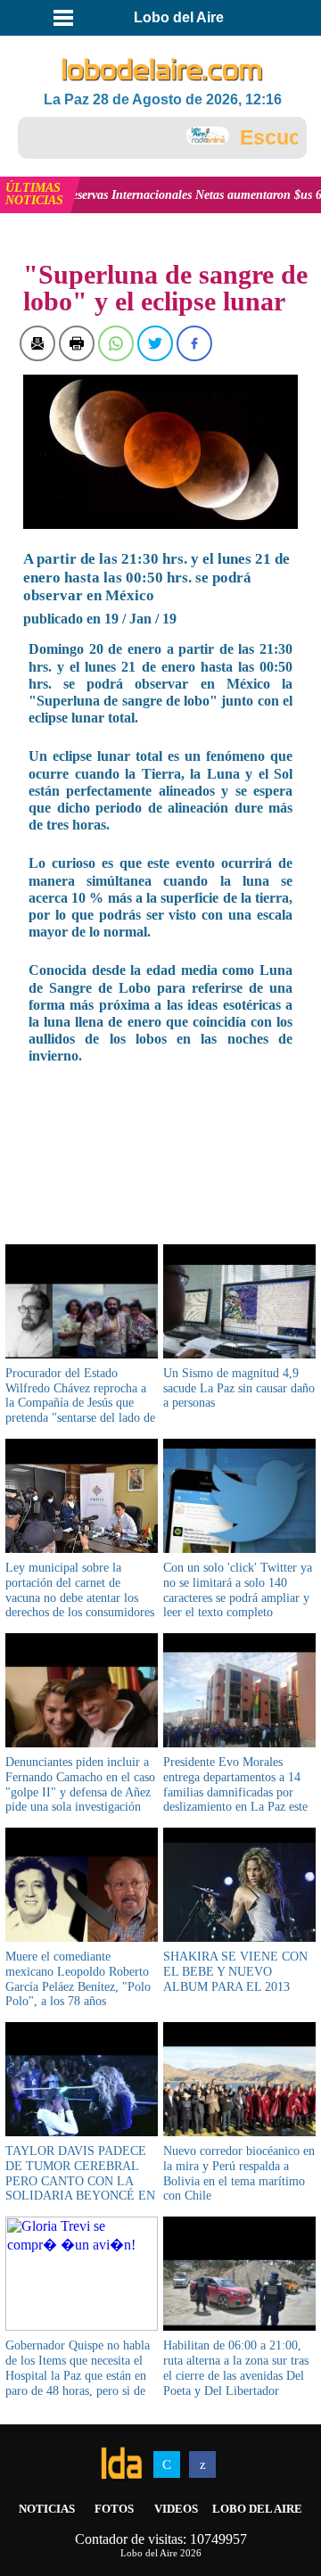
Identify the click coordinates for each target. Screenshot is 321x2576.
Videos (176, 2509)
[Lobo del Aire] (162, 70)
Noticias (47, 2509)
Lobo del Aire (257, 2509)
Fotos (114, 2509)
